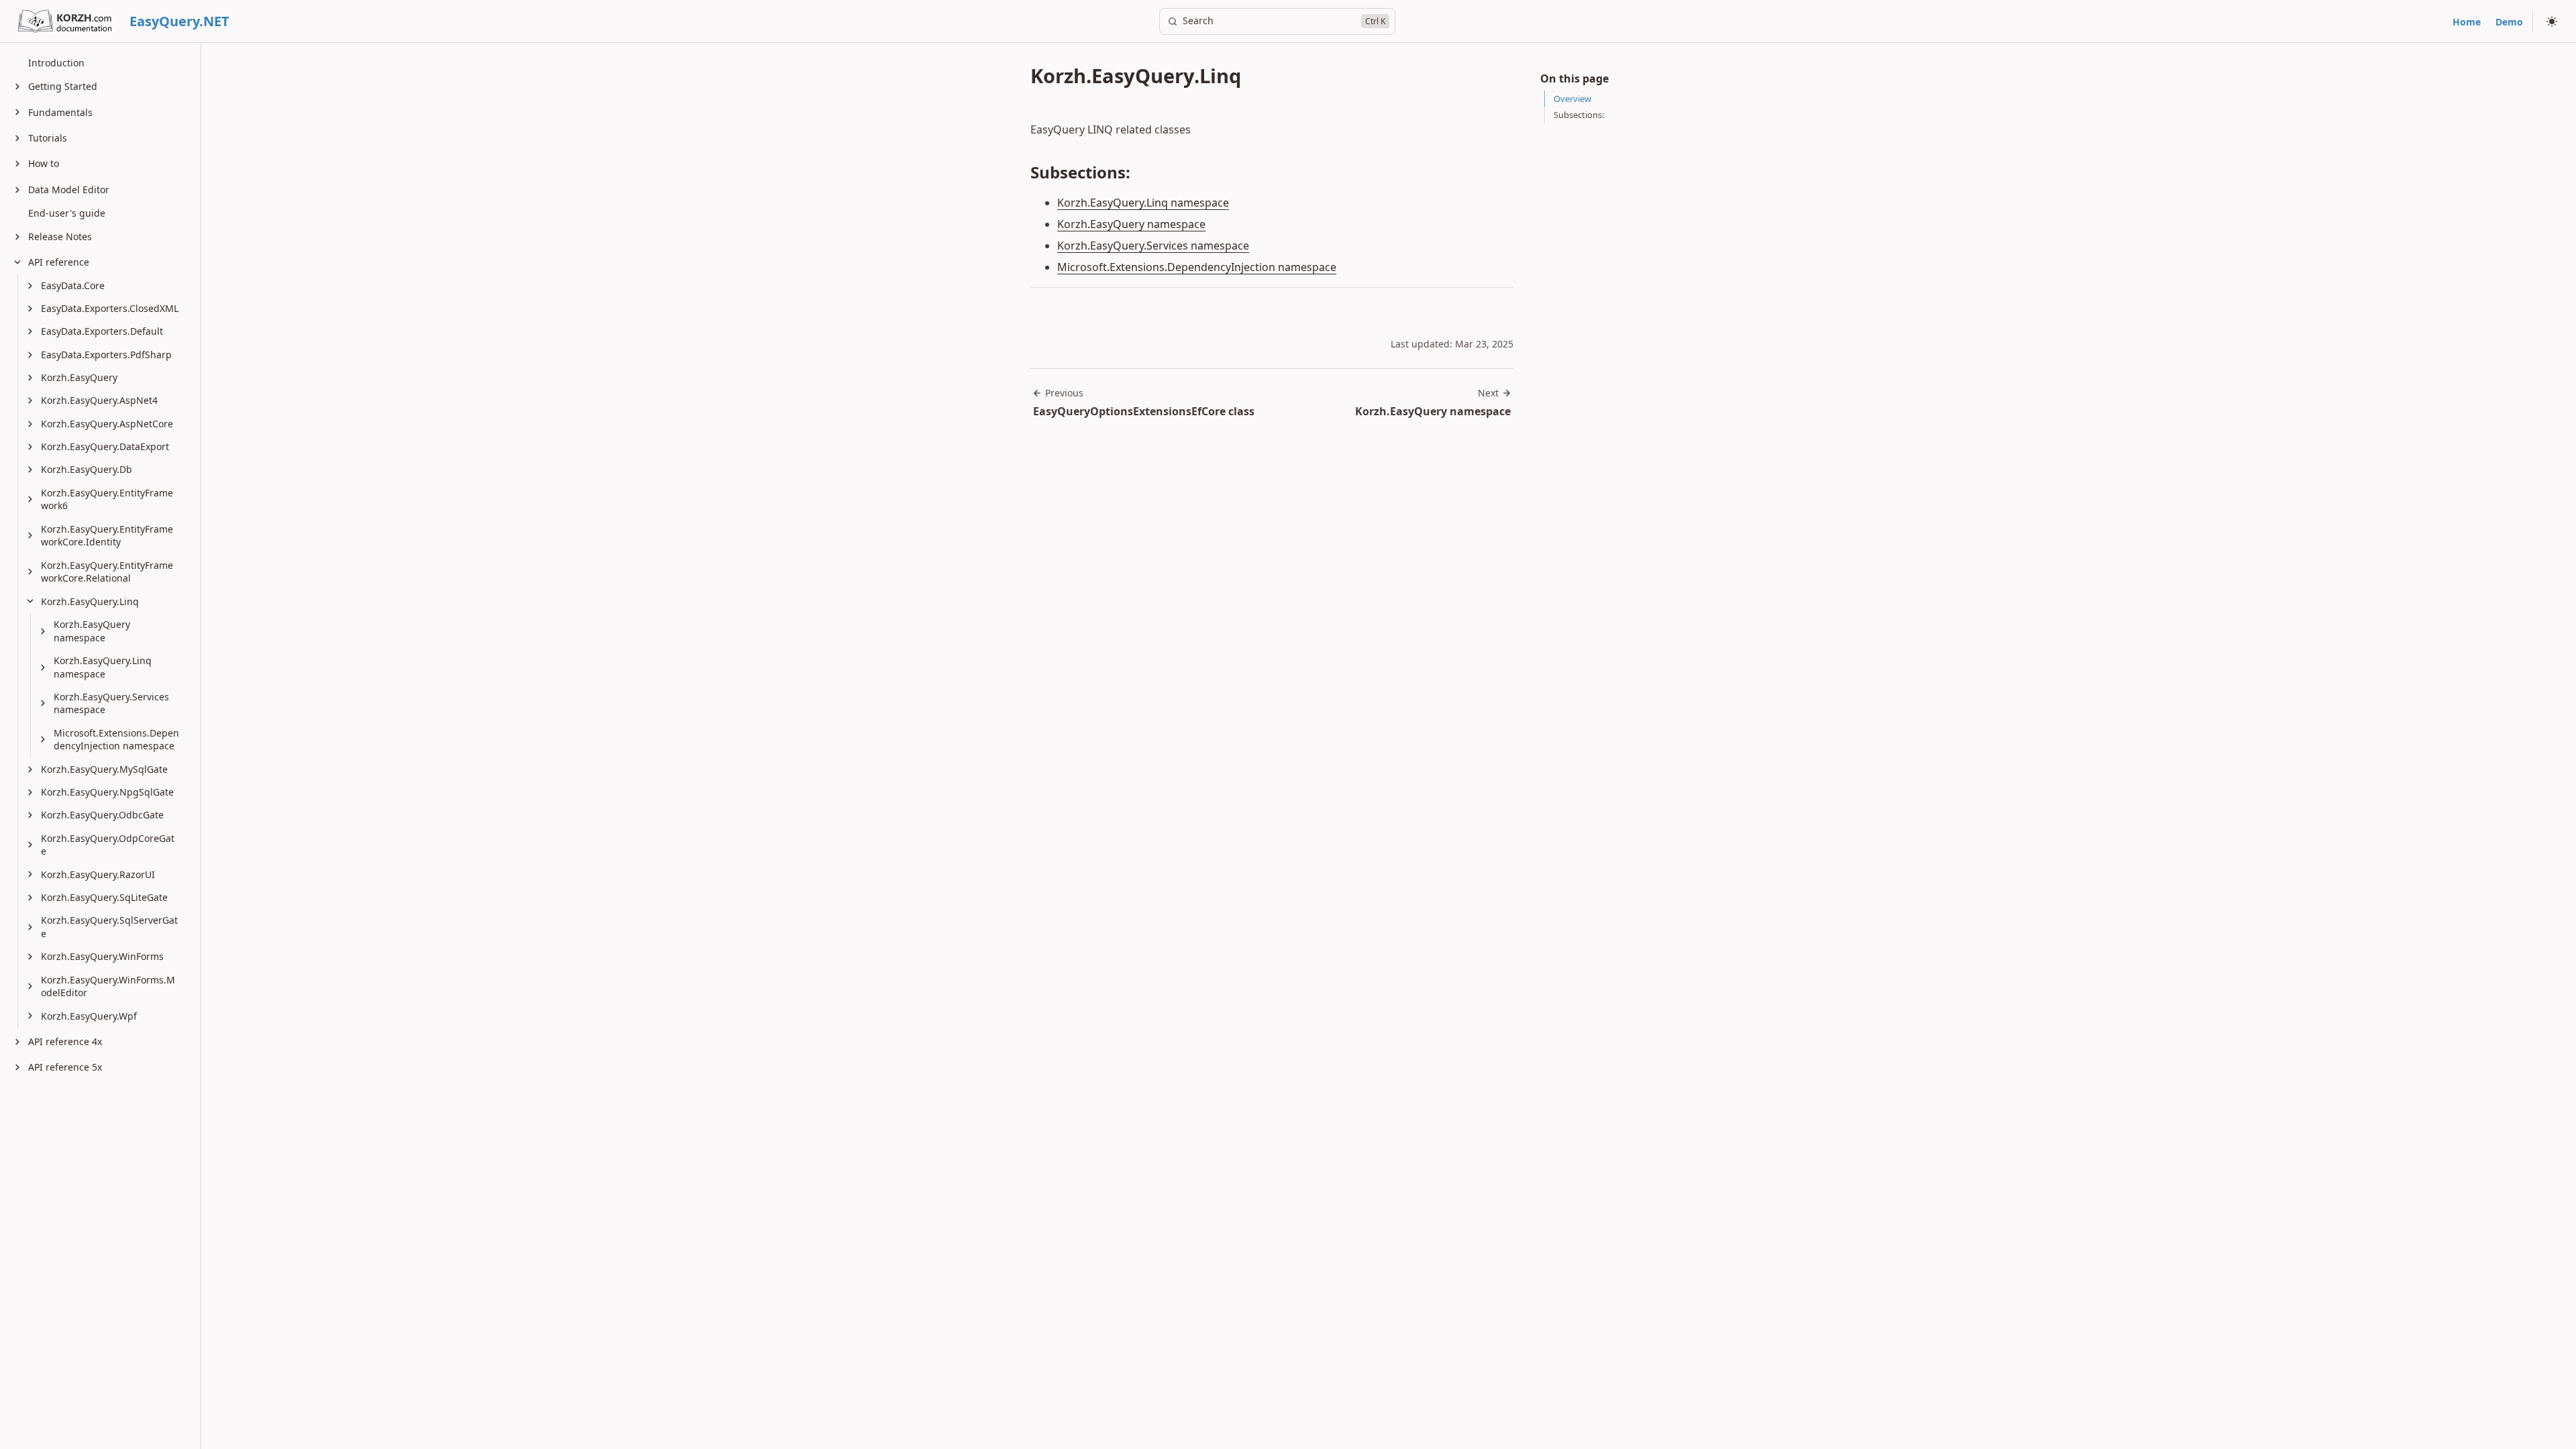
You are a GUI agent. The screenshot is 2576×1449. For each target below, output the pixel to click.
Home (2467, 22)
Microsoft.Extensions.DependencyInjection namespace (1197, 267)
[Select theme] (2552, 21)
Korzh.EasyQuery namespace (1131, 224)
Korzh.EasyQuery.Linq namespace (1143, 203)
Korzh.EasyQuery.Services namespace (1153, 246)
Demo (2509, 22)
